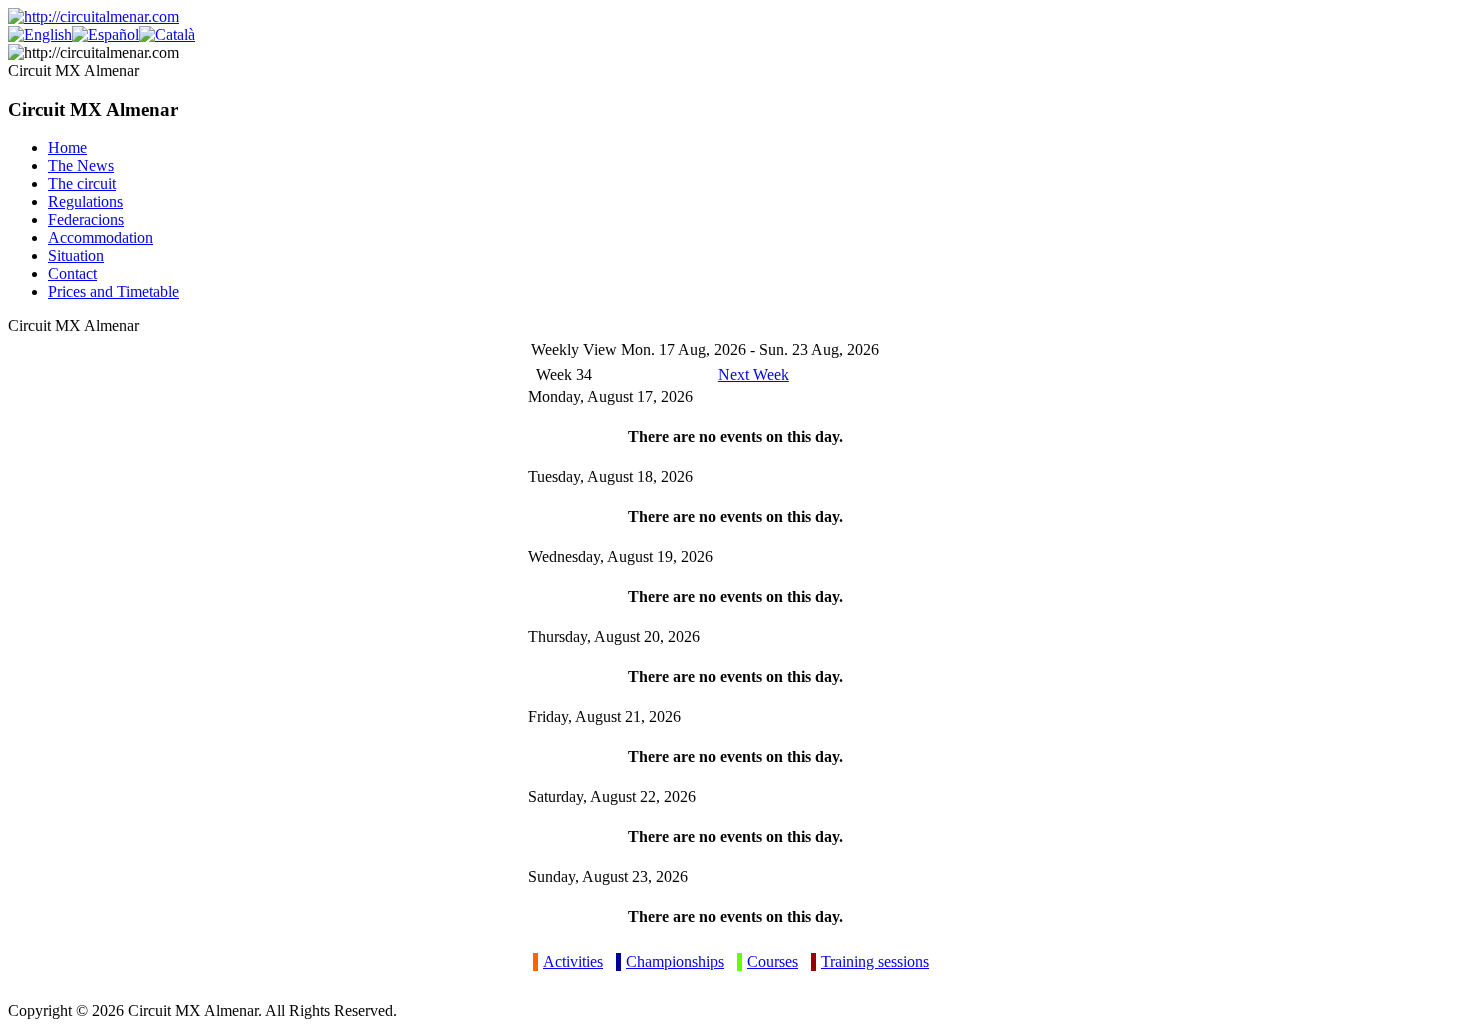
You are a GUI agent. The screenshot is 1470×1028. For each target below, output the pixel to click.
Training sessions (875, 961)
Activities (573, 961)
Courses (772, 961)
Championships (675, 961)
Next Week (753, 374)
